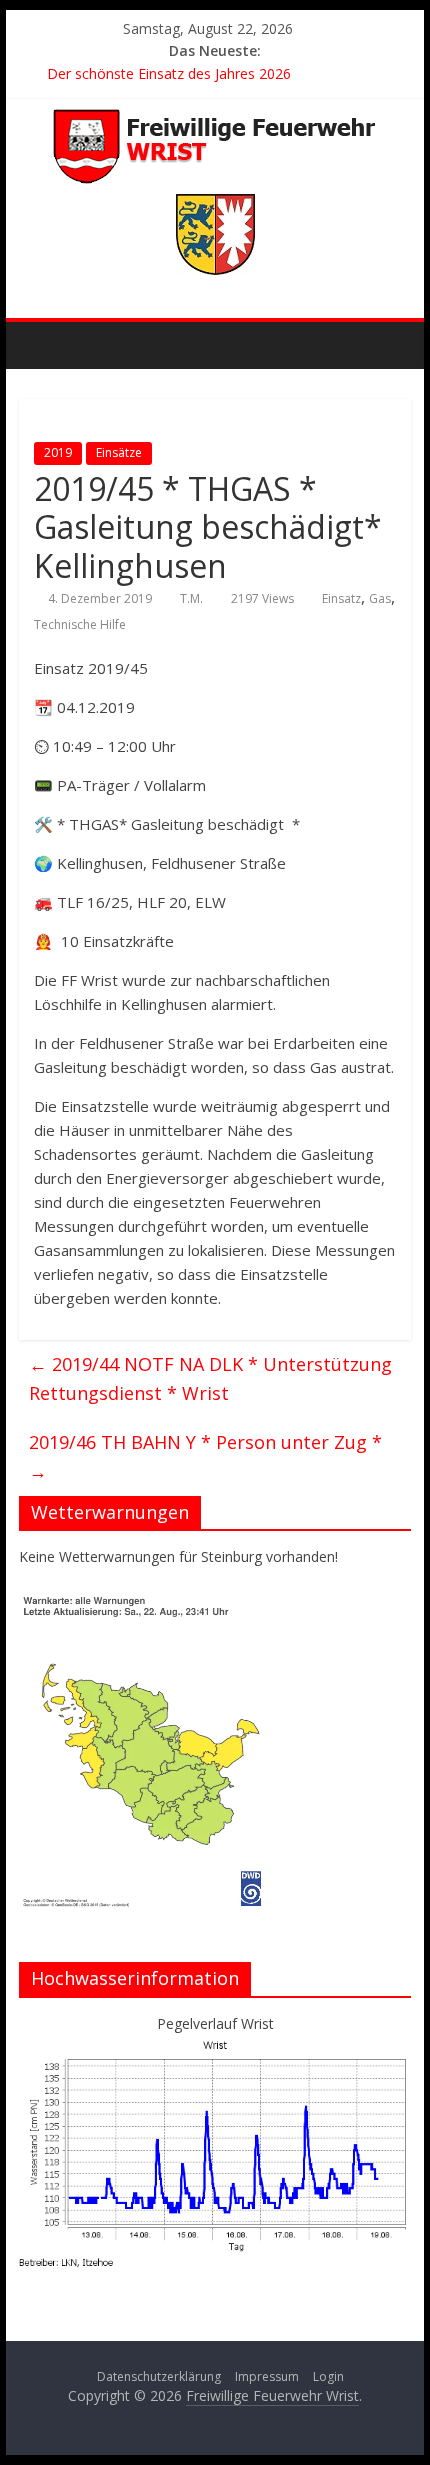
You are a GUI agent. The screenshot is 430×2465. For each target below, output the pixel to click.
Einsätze (119, 452)
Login (328, 2376)
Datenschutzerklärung (159, 2376)
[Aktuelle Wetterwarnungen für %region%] (146, 1601)
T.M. (191, 598)
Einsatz (341, 598)
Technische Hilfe (80, 624)
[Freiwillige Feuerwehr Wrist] (39, 342)
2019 (58, 452)
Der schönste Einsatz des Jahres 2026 (169, 73)
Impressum (267, 2376)
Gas (380, 598)
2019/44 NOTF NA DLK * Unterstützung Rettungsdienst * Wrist (210, 1378)
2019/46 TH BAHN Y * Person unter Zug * (205, 1456)
